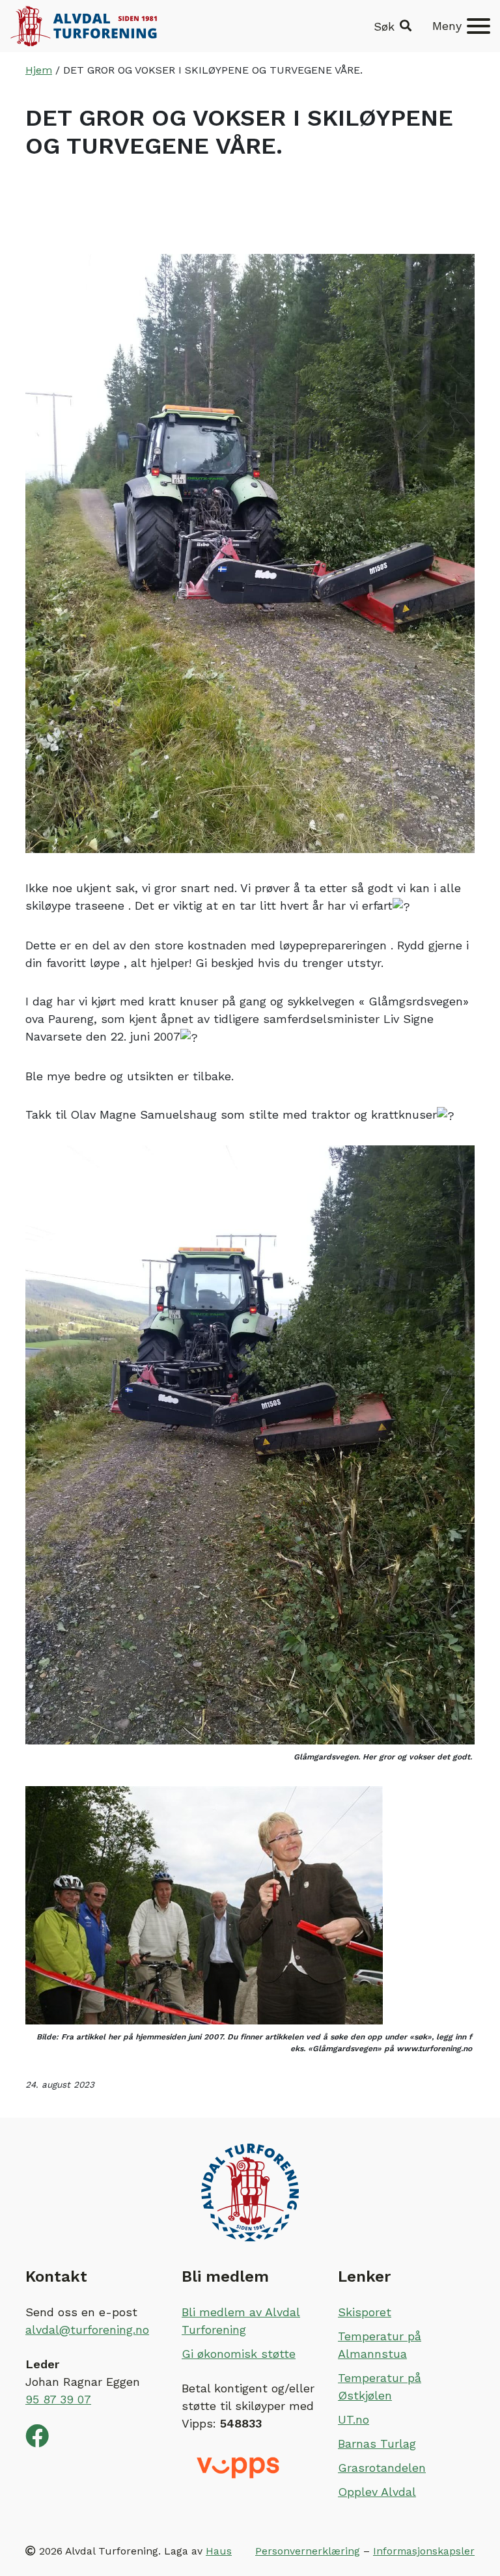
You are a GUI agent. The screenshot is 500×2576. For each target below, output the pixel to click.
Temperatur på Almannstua (380, 2345)
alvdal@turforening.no (87, 2330)
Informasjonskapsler (424, 2551)
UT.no (354, 2419)
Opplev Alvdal (377, 2492)
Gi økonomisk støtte (239, 2354)
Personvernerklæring (308, 2551)
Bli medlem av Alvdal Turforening (241, 2321)
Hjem (39, 70)
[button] (393, 26)
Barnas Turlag (377, 2443)
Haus (219, 2551)
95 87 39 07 (58, 2399)
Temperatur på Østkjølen (380, 2387)
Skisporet (365, 2312)
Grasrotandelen (382, 2468)
